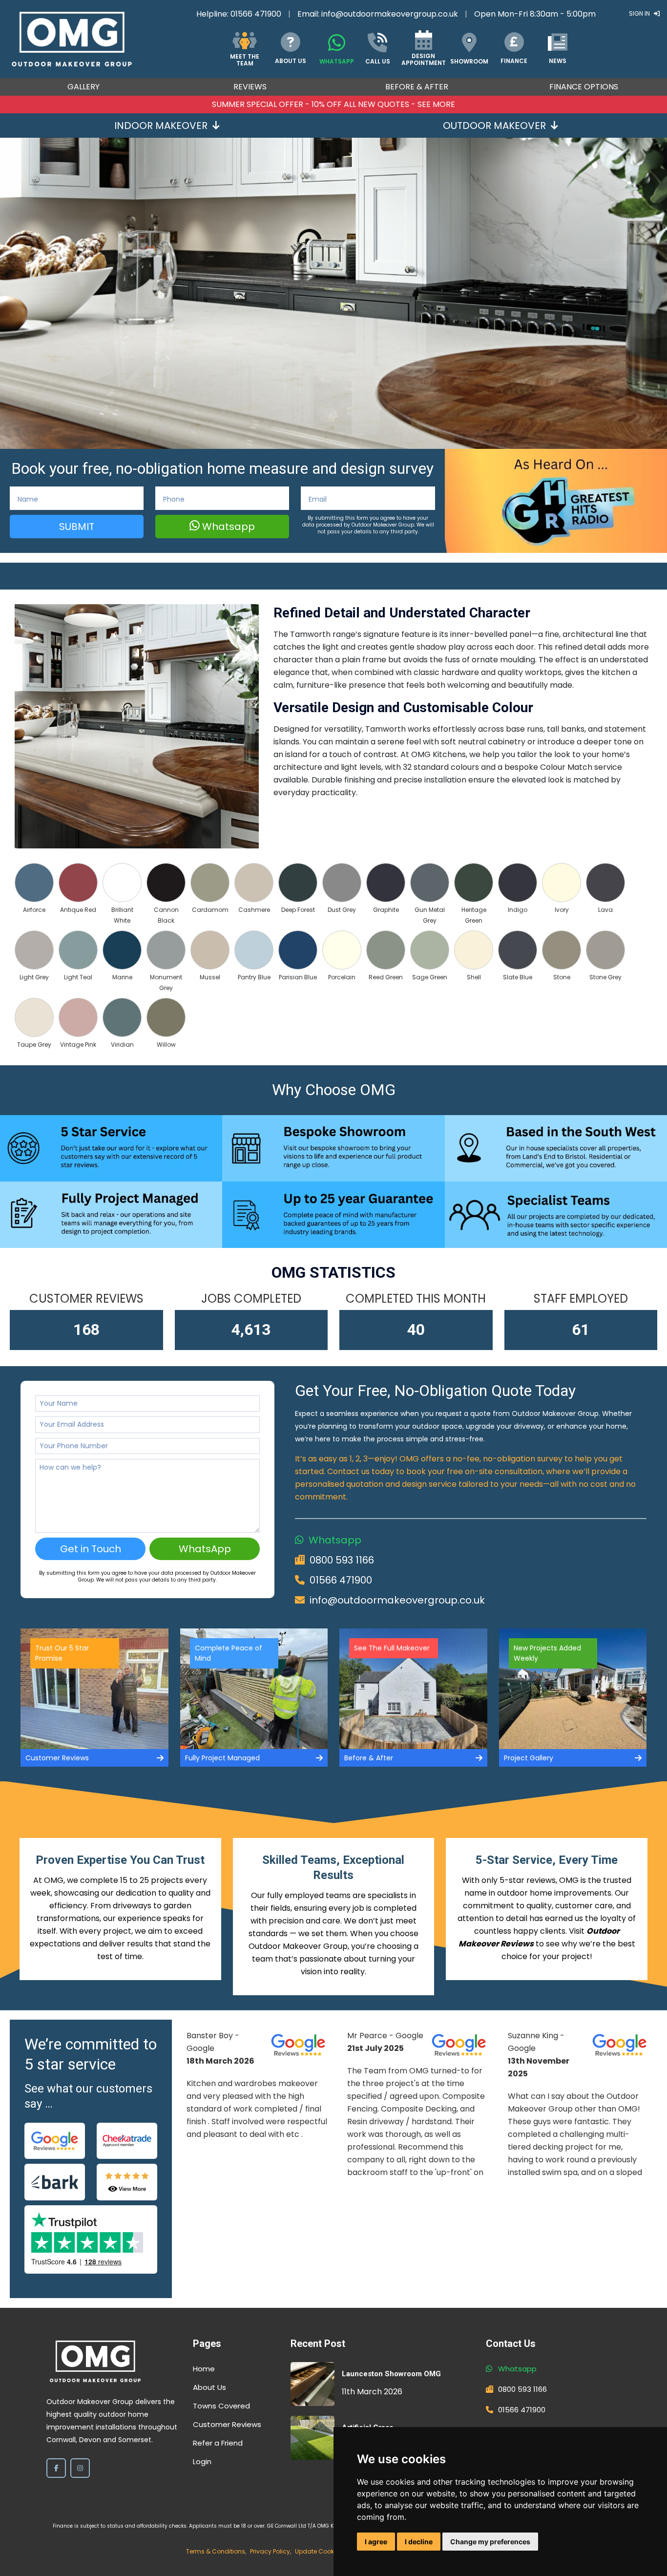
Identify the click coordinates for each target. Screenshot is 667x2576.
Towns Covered (221, 2406)
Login (202, 2461)
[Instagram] (80, 2468)
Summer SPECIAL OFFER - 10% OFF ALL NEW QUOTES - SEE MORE (333, 104)
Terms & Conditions (216, 2551)
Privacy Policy (270, 2551)
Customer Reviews (227, 2424)
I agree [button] (376, 2542)
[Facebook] (56, 2468)
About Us (209, 2387)
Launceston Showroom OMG (391, 2374)
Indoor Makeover (161, 126)
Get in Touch (91, 1549)
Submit (77, 527)
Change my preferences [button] (490, 2542)
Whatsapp (227, 527)
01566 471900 (256, 14)
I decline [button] (419, 2542)
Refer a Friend (218, 2443)
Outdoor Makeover (494, 126)
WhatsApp (205, 1549)
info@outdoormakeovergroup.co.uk (390, 14)
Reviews (250, 87)
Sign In (640, 13)
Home (204, 2369)
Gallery (83, 87)
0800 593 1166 (342, 1560)
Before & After (417, 87)
